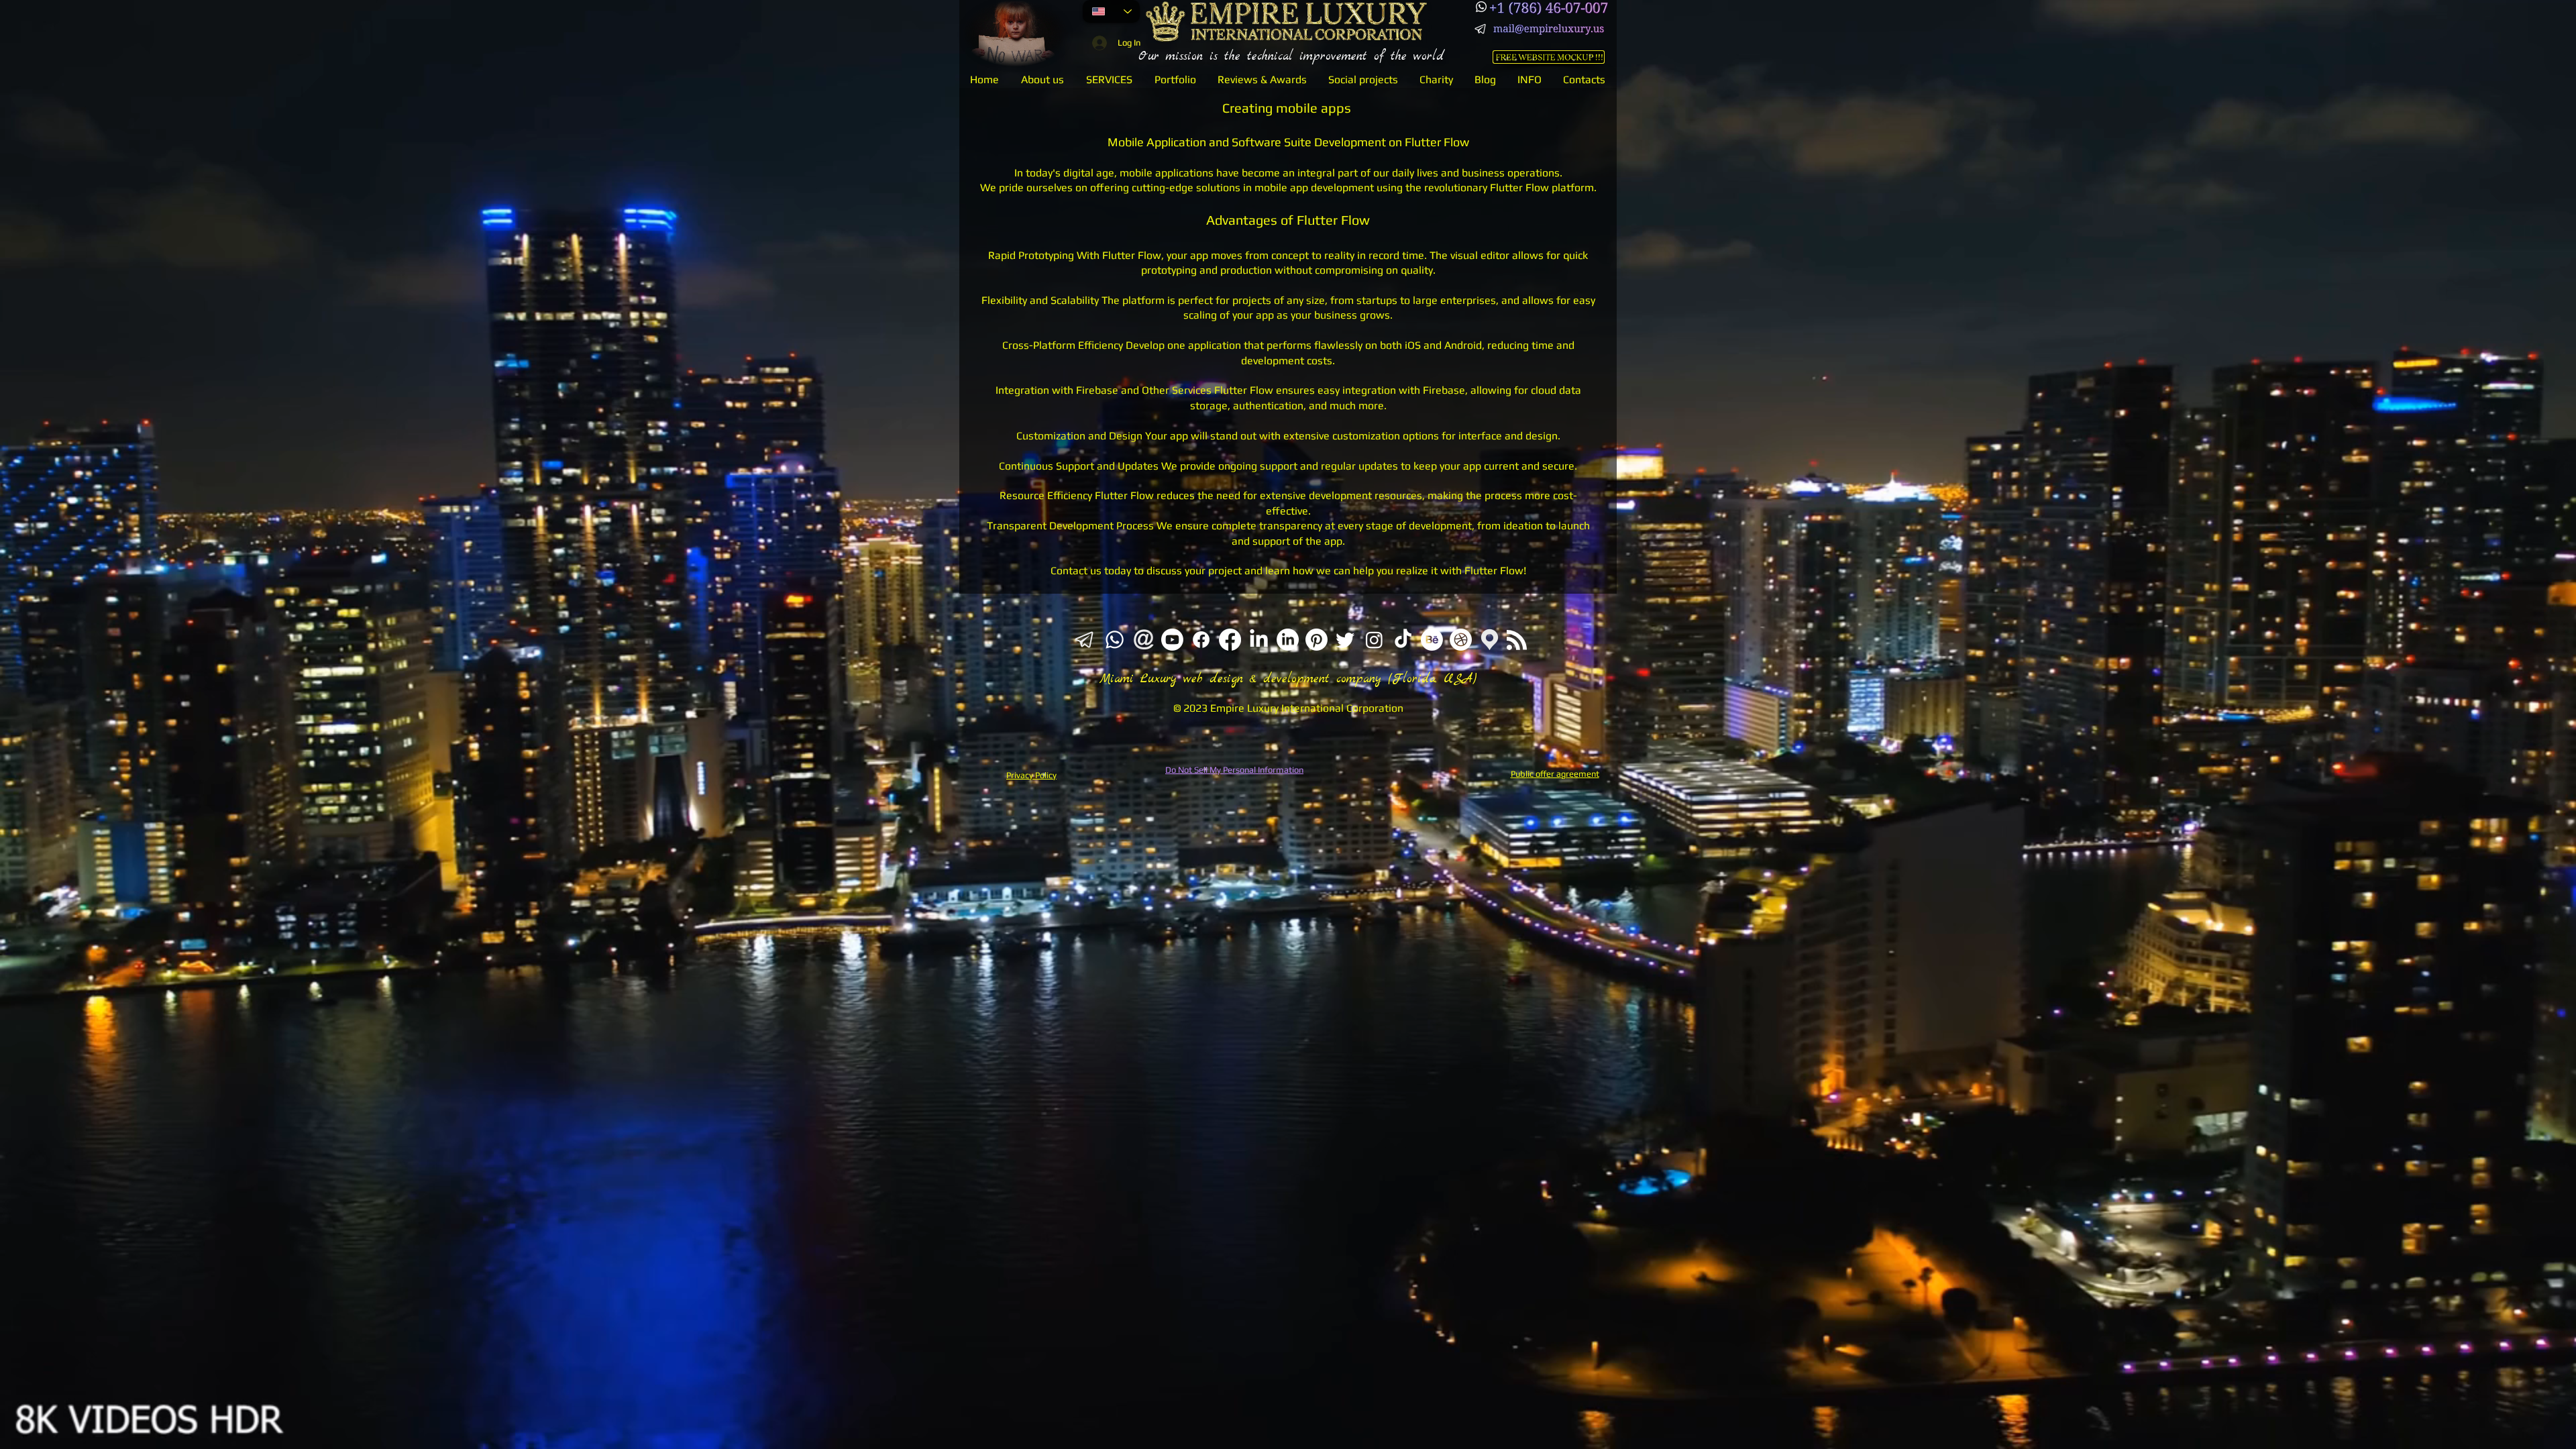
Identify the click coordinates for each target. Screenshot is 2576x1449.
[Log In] (1097, 43)
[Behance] (1432, 640)
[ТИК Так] (1403, 640)
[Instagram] (1374, 640)
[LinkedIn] (1259, 640)
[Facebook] (1201, 640)
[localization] (1490, 640)
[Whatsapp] (1481, 7)
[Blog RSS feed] (1517, 641)
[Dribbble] (1461, 640)
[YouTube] (1172, 640)
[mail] (1143, 640)
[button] (1109, 79)
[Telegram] (1481, 29)
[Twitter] (1345, 640)
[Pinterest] (1317, 640)
